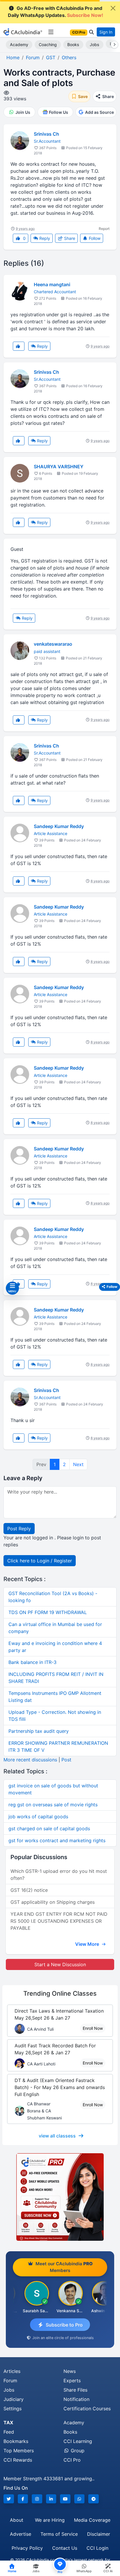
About (17, 2520)
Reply (44, 238)
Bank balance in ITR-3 (32, 1662)
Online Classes (60, 1993)
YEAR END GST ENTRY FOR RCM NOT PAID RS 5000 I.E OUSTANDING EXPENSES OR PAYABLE (59, 1921)
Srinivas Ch (46, 134)
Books (73, 44)
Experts (72, 2381)
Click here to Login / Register (40, 1561)
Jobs (95, 44)
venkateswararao (53, 644)
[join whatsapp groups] (80, 2499)
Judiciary (14, 2399)
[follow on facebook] (23, 2499)
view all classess (57, 2136)
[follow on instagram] (37, 2499)
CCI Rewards (18, 2460)
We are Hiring (50, 2520)
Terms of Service (59, 2534)
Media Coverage (92, 2520)
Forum (10, 2381)
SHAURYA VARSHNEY (59, 467)
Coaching (48, 44)
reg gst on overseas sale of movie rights (53, 1805)
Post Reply (19, 1529)
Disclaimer (99, 2534)
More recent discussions (30, 1760)
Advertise (21, 2534)
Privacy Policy (27, 2548)
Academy (19, 44)
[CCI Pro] (60, 2197)
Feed (9, 2432)
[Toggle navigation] (51, 32)
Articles (12, 2371)
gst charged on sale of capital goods (49, 1828)
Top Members (19, 2451)
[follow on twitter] (9, 2499)
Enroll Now (93, 2028)
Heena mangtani (52, 284)
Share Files (75, 2390)
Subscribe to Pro (64, 2325)
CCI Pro (72, 2460)
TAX (8, 2423)
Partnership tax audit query (39, 1731)
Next (78, 1464)
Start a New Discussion (60, 1964)
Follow (94, 238)
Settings (13, 2409)
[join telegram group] (93, 2499)
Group (77, 2451)
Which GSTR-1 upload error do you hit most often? (59, 1875)
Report (104, 229)
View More (88, 1944)
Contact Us (65, 2548)
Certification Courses (87, 2409)
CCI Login (97, 2548)
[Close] (113, 8)
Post (66, 1760)
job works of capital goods (38, 1817)
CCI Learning (78, 2441)
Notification (76, 2399)
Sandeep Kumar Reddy (59, 826)
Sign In (106, 32)
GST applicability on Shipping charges (53, 1902)
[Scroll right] (113, 45)
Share (69, 238)
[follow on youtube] (65, 2499)
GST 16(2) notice (29, 1890)
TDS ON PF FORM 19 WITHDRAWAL (48, 1612)
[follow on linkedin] (51, 2499)
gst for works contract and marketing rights (57, 1840)
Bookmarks (16, 2441)
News (70, 2371)
